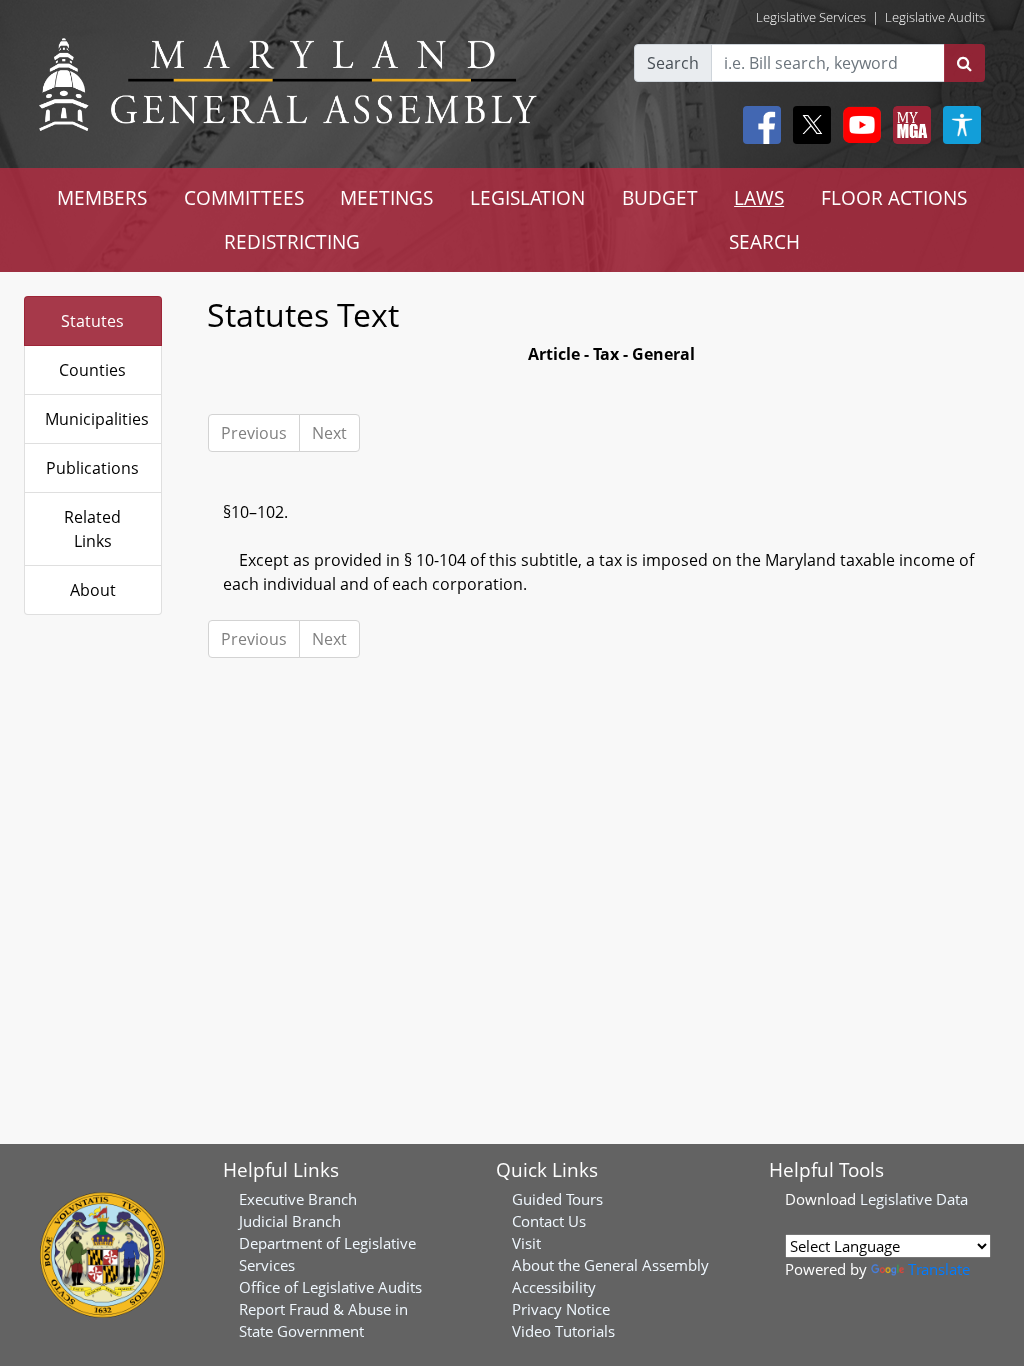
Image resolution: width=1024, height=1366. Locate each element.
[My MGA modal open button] (908, 125)
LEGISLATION (527, 197)
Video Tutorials (563, 1331)
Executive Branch (298, 1199)
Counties (92, 370)
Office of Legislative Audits (330, 1287)
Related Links (92, 529)
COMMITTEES (244, 197)
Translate (939, 1269)
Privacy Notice (561, 1309)
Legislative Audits (935, 17)
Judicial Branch (290, 1221)
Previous (254, 433)
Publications (92, 468)
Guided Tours (557, 1199)
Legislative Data (914, 1199)
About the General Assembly (610, 1265)
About (93, 590)
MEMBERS (102, 197)
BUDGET (660, 197)
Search (673, 63)
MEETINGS (386, 197)
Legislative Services (811, 17)
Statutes (92, 321)
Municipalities (97, 419)
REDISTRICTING (292, 241)
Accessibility (554, 1287)
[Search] (964, 63)
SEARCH (764, 241)
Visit (526, 1243)
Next (329, 433)
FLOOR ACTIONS (894, 197)
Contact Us (549, 1221)
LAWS (759, 197)
